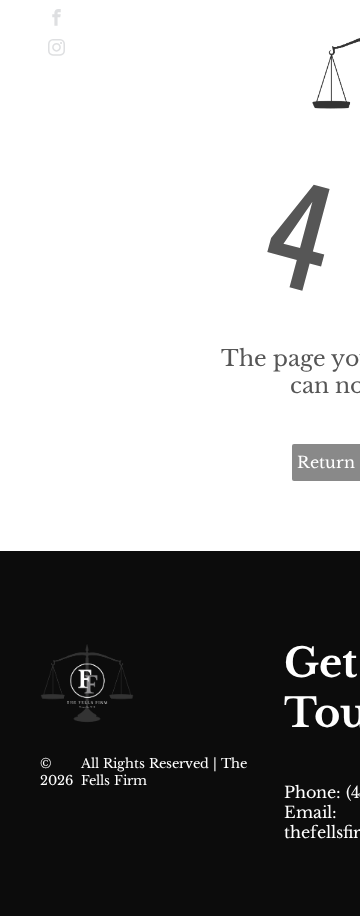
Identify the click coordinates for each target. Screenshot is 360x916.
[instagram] (56, 50)
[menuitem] (268, 46)
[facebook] (56, 20)
